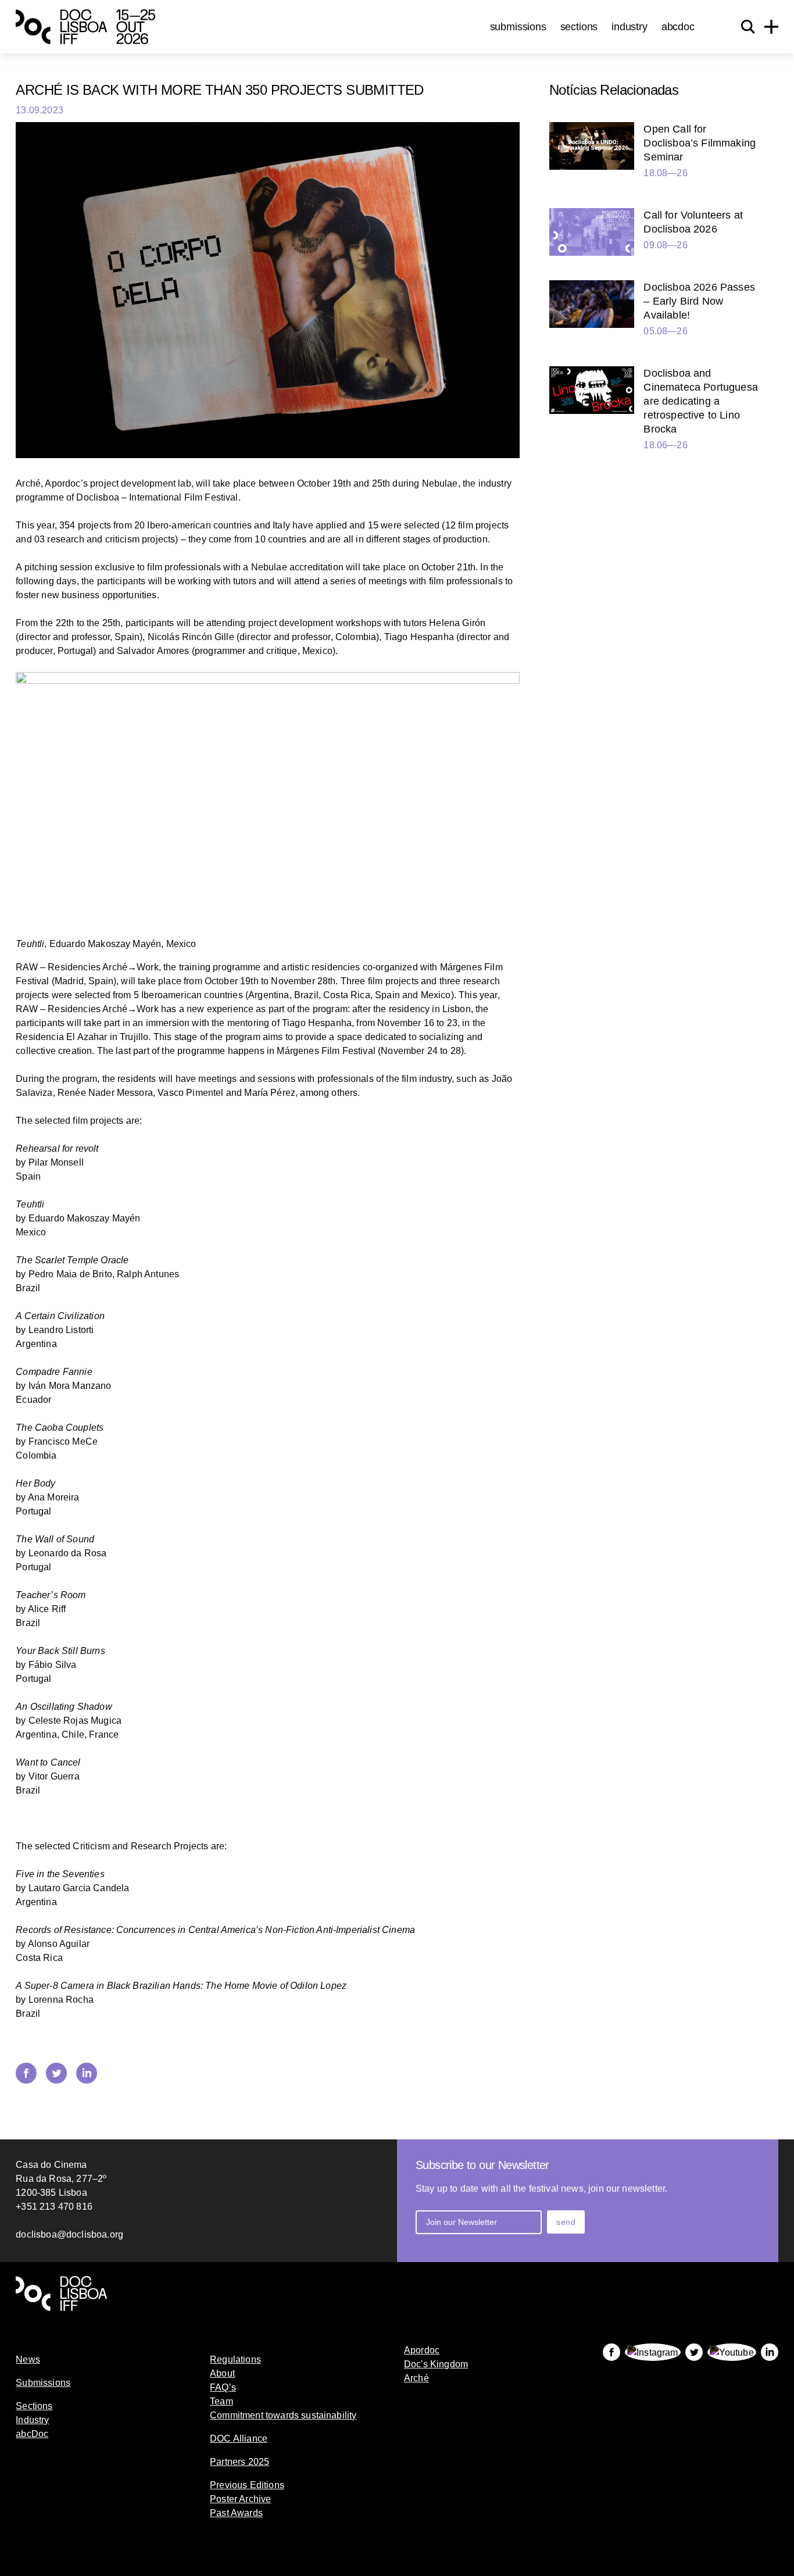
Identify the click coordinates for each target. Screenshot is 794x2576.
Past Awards (236, 2513)
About (222, 2373)
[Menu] (771, 27)
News (28, 2359)
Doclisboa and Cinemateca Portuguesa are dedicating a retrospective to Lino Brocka (700, 401)
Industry (630, 27)
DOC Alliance (239, 2439)
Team (221, 2401)
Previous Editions (247, 2485)
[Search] (748, 27)
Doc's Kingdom (436, 2364)
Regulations (235, 2359)
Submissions (518, 27)
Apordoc (422, 2350)
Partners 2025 (239, 2462)
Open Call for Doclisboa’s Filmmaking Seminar (700, 143)
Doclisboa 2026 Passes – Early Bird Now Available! (699, 301)
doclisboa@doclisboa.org (69, 2234)
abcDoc (678, 27)
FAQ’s (223, 2387)
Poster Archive (240, 2499)
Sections (579, 27)
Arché (416, 2378)
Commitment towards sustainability (283, 2415)
